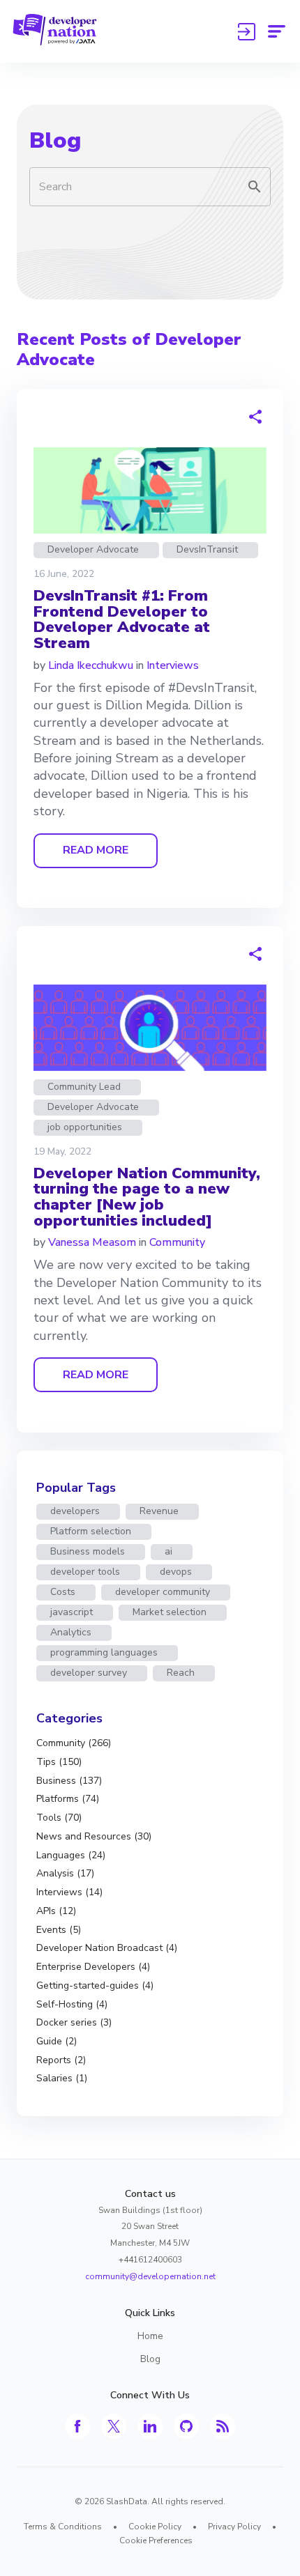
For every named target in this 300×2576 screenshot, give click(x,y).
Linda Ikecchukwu (91, 665)
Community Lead (84, 1087)
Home (150, 2336)
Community (177, 1242)
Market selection (170, 1612)
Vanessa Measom (92, 1242)
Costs (63, 1592)
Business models (88, 1551)
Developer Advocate (93, 549)
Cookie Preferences (156, 2540)
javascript (72, 1612)
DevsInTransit (207, 549)
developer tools (85, 1572)
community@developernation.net (150, 2276)
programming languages (104, 1652)
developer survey (89, 1673)
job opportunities (85, 1127)
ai (168, 1551)
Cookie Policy (155, 2527)
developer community (163, 1592)
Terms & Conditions (63, 2527)
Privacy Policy (234, 2527)
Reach (181, 1673)
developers (75, 1511)
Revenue (159, 1511)
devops (176, 1572)
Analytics (71, 1632)
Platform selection (91, 1531)
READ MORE (96, 850)
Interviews (173, 665)
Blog (55, 140)
